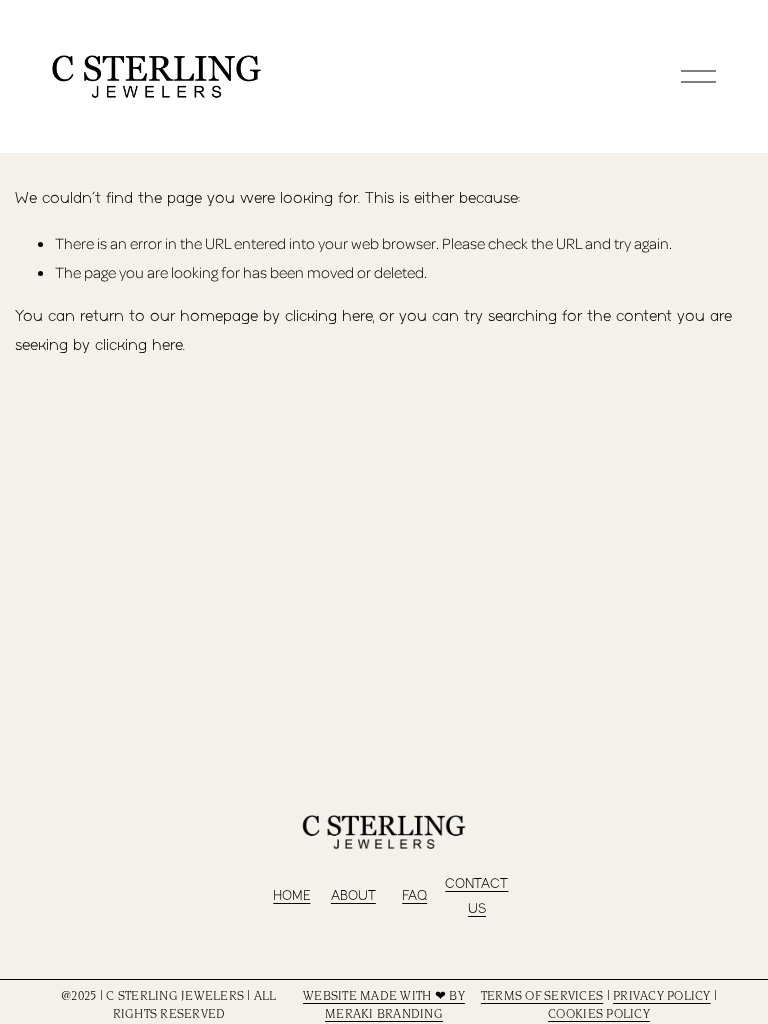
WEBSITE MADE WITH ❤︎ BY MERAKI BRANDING (384, 1006)
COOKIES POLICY (599, 1015)
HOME (291, 896)
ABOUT (353, 896)
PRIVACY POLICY (662, 997)
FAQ (414, 896)
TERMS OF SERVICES (542, 997)
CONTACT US (476, 897)
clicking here (329, 316)
